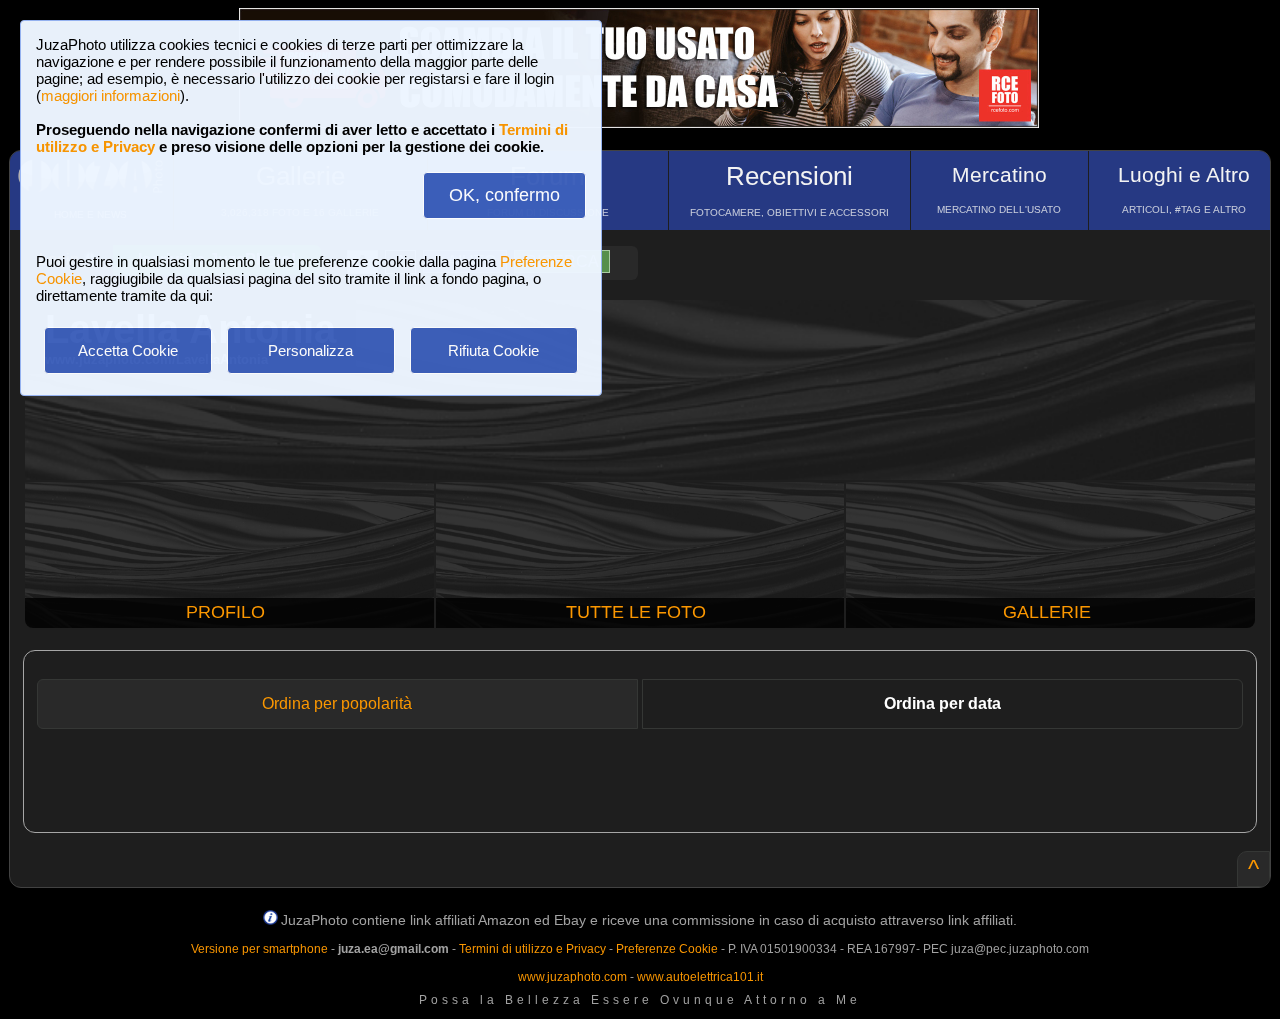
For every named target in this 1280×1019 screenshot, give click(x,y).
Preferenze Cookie (667, 949)
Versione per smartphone (259, 949)
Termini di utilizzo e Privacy (532, 949)
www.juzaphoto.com (572, 977)
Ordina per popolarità (337, 703)
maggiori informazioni (110, 95)
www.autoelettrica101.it (700, 977)
